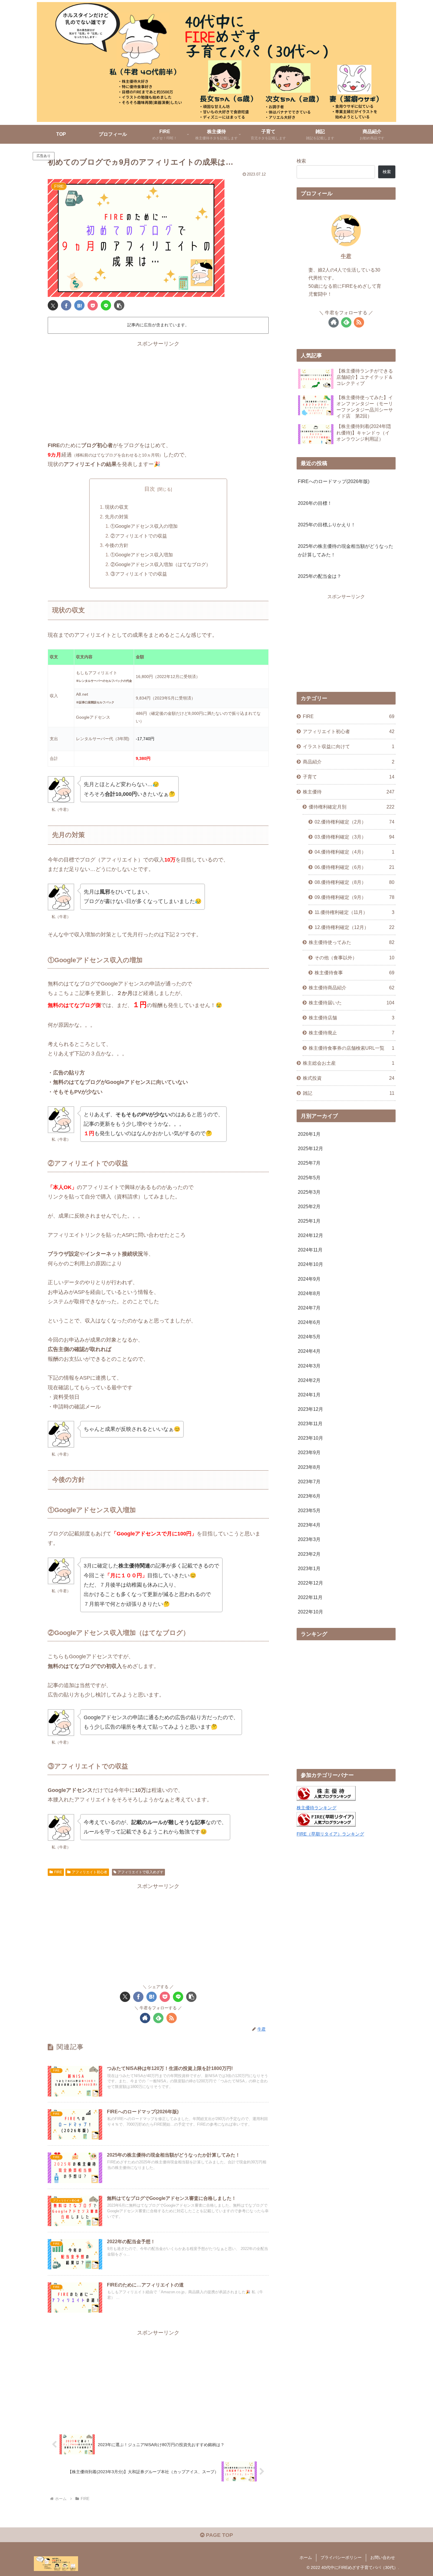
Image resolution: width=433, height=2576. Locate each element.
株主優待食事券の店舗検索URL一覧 (352, 1048)
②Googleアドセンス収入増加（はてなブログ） (161, 564)
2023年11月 (310, 1423)
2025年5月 (309, 1177)
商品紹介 (349, 761)
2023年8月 (309, 1467)
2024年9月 (309, 1279)
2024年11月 (310, 1250)
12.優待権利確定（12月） (355, 927)
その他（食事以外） (355, 957)
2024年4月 (309, 1351)
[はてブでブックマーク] (79, 305)
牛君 (346, 256)
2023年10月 (310, 1438)
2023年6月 (309, 1496)
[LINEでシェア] (106, 305)
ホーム (306, 2557)
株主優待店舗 (352, 1018)
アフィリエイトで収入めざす (141, 1872)
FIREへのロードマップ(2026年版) (334, 481)
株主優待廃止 (352, 1033)
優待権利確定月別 (352, 807)
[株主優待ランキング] (326, 1799)
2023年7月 (309, 1481)
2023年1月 (309, 1568)
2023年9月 (309, 1452)
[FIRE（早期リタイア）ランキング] (326, 1825)
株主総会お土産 (349, 1063)
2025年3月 (309, 1192)
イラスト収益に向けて (349, 746)
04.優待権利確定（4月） (355, 852)
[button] (119, 305)
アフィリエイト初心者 (90, 1872)
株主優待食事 (355, 972)
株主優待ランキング (317, 1808)
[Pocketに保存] (93, 305)
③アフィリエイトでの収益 (139, 574)
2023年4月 (309, 1525)
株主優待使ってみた (352, 942)
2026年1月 (309, 1134)
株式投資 (349, 1078)
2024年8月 (309, 1293)
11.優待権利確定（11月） (355, 912)
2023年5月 (309, 1510)
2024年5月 (309, 1337)
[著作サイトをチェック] (145, 2018)
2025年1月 (309, 1221)
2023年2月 (309, 1554)
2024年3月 (309, 1365)
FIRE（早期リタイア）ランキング (330, 1834)
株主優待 (349, 791)
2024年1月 (309, 1394)
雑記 (349, 1093)
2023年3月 (309, 1539)
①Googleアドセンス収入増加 (142, 555)
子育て (349, 776)
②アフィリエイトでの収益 (139, 536)
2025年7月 (309, 1163)
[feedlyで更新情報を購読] (158, 2018)
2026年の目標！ (315, 503)
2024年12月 (310, 1235)
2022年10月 (310, 1612)
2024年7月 (309, 1307)
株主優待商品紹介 (352, 987)
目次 (150, 489)
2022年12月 (310, 1583)
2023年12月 (310, 1409)
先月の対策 (117, 517)
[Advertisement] (158, 390)
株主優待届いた (352, 1003)
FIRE (58, 1872)
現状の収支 (117, 507)
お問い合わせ (383, 2557)
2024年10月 (310, 1264)
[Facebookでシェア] (66, 305)
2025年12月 (310, 1148)
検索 (301, 161)
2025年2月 (309, 1206)
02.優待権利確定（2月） (355, 822)
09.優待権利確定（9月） (355, 897)
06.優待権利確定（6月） (355, 867)
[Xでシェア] (53, 305)
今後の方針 (117, 545)
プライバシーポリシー (341, 2557)
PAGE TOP (219, 2535)
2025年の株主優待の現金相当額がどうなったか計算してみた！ (346, 550)
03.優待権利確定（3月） (355, 837)
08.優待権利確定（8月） (355, 882)
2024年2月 (309, 1380)
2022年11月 (310, 1597)
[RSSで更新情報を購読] (172, 2018)
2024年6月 (309, 1322)
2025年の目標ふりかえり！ (327, 525)
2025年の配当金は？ (320, 576)
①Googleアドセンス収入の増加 (144, 526)
